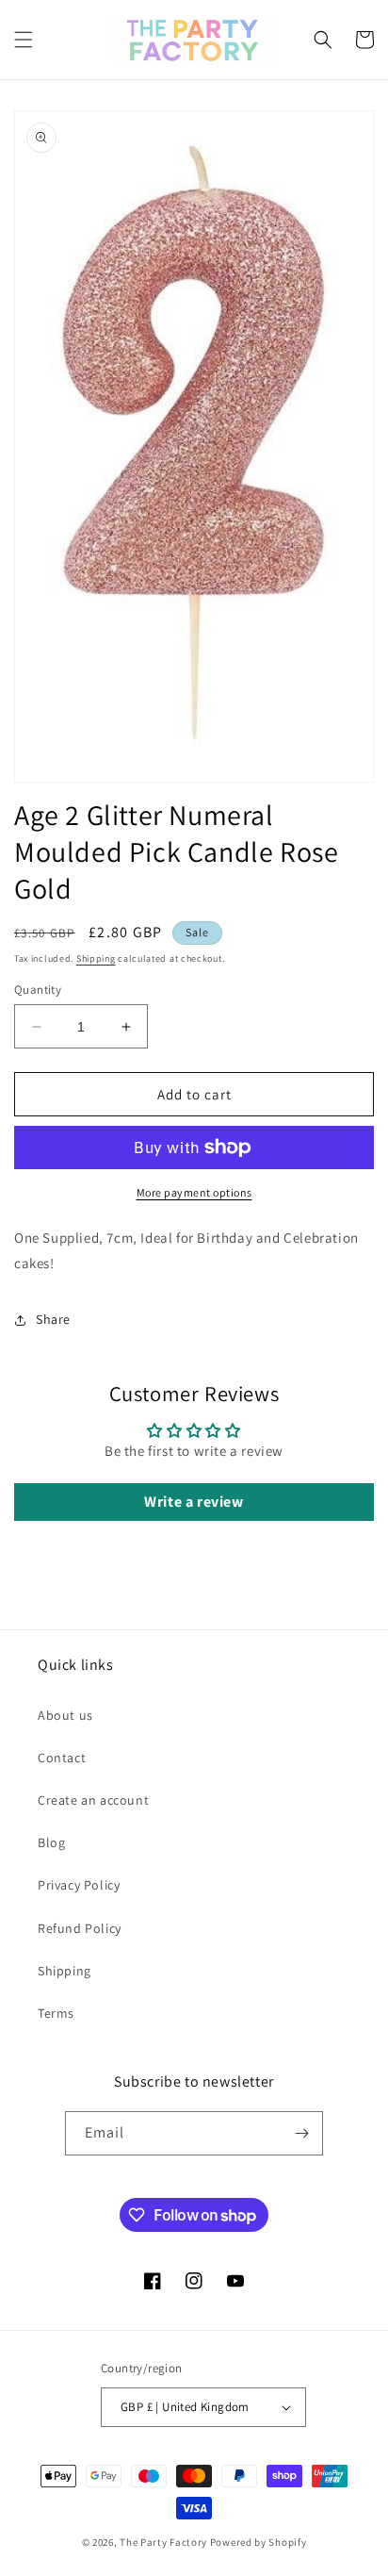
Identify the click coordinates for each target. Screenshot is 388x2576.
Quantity (38, 990)
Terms (56, 2013)
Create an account (93, 1800)
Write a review (194, 1502)
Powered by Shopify (259, 2542)
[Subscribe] (301, 2133)
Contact (62, 1758)
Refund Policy (80, 1928)
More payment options (194, 1192)
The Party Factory (163, 2542)
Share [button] (53, 1319)
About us (65, 1715)
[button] (24, 40)
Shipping (96, 958)
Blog (51, 1842)
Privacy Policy (79, 1885)
